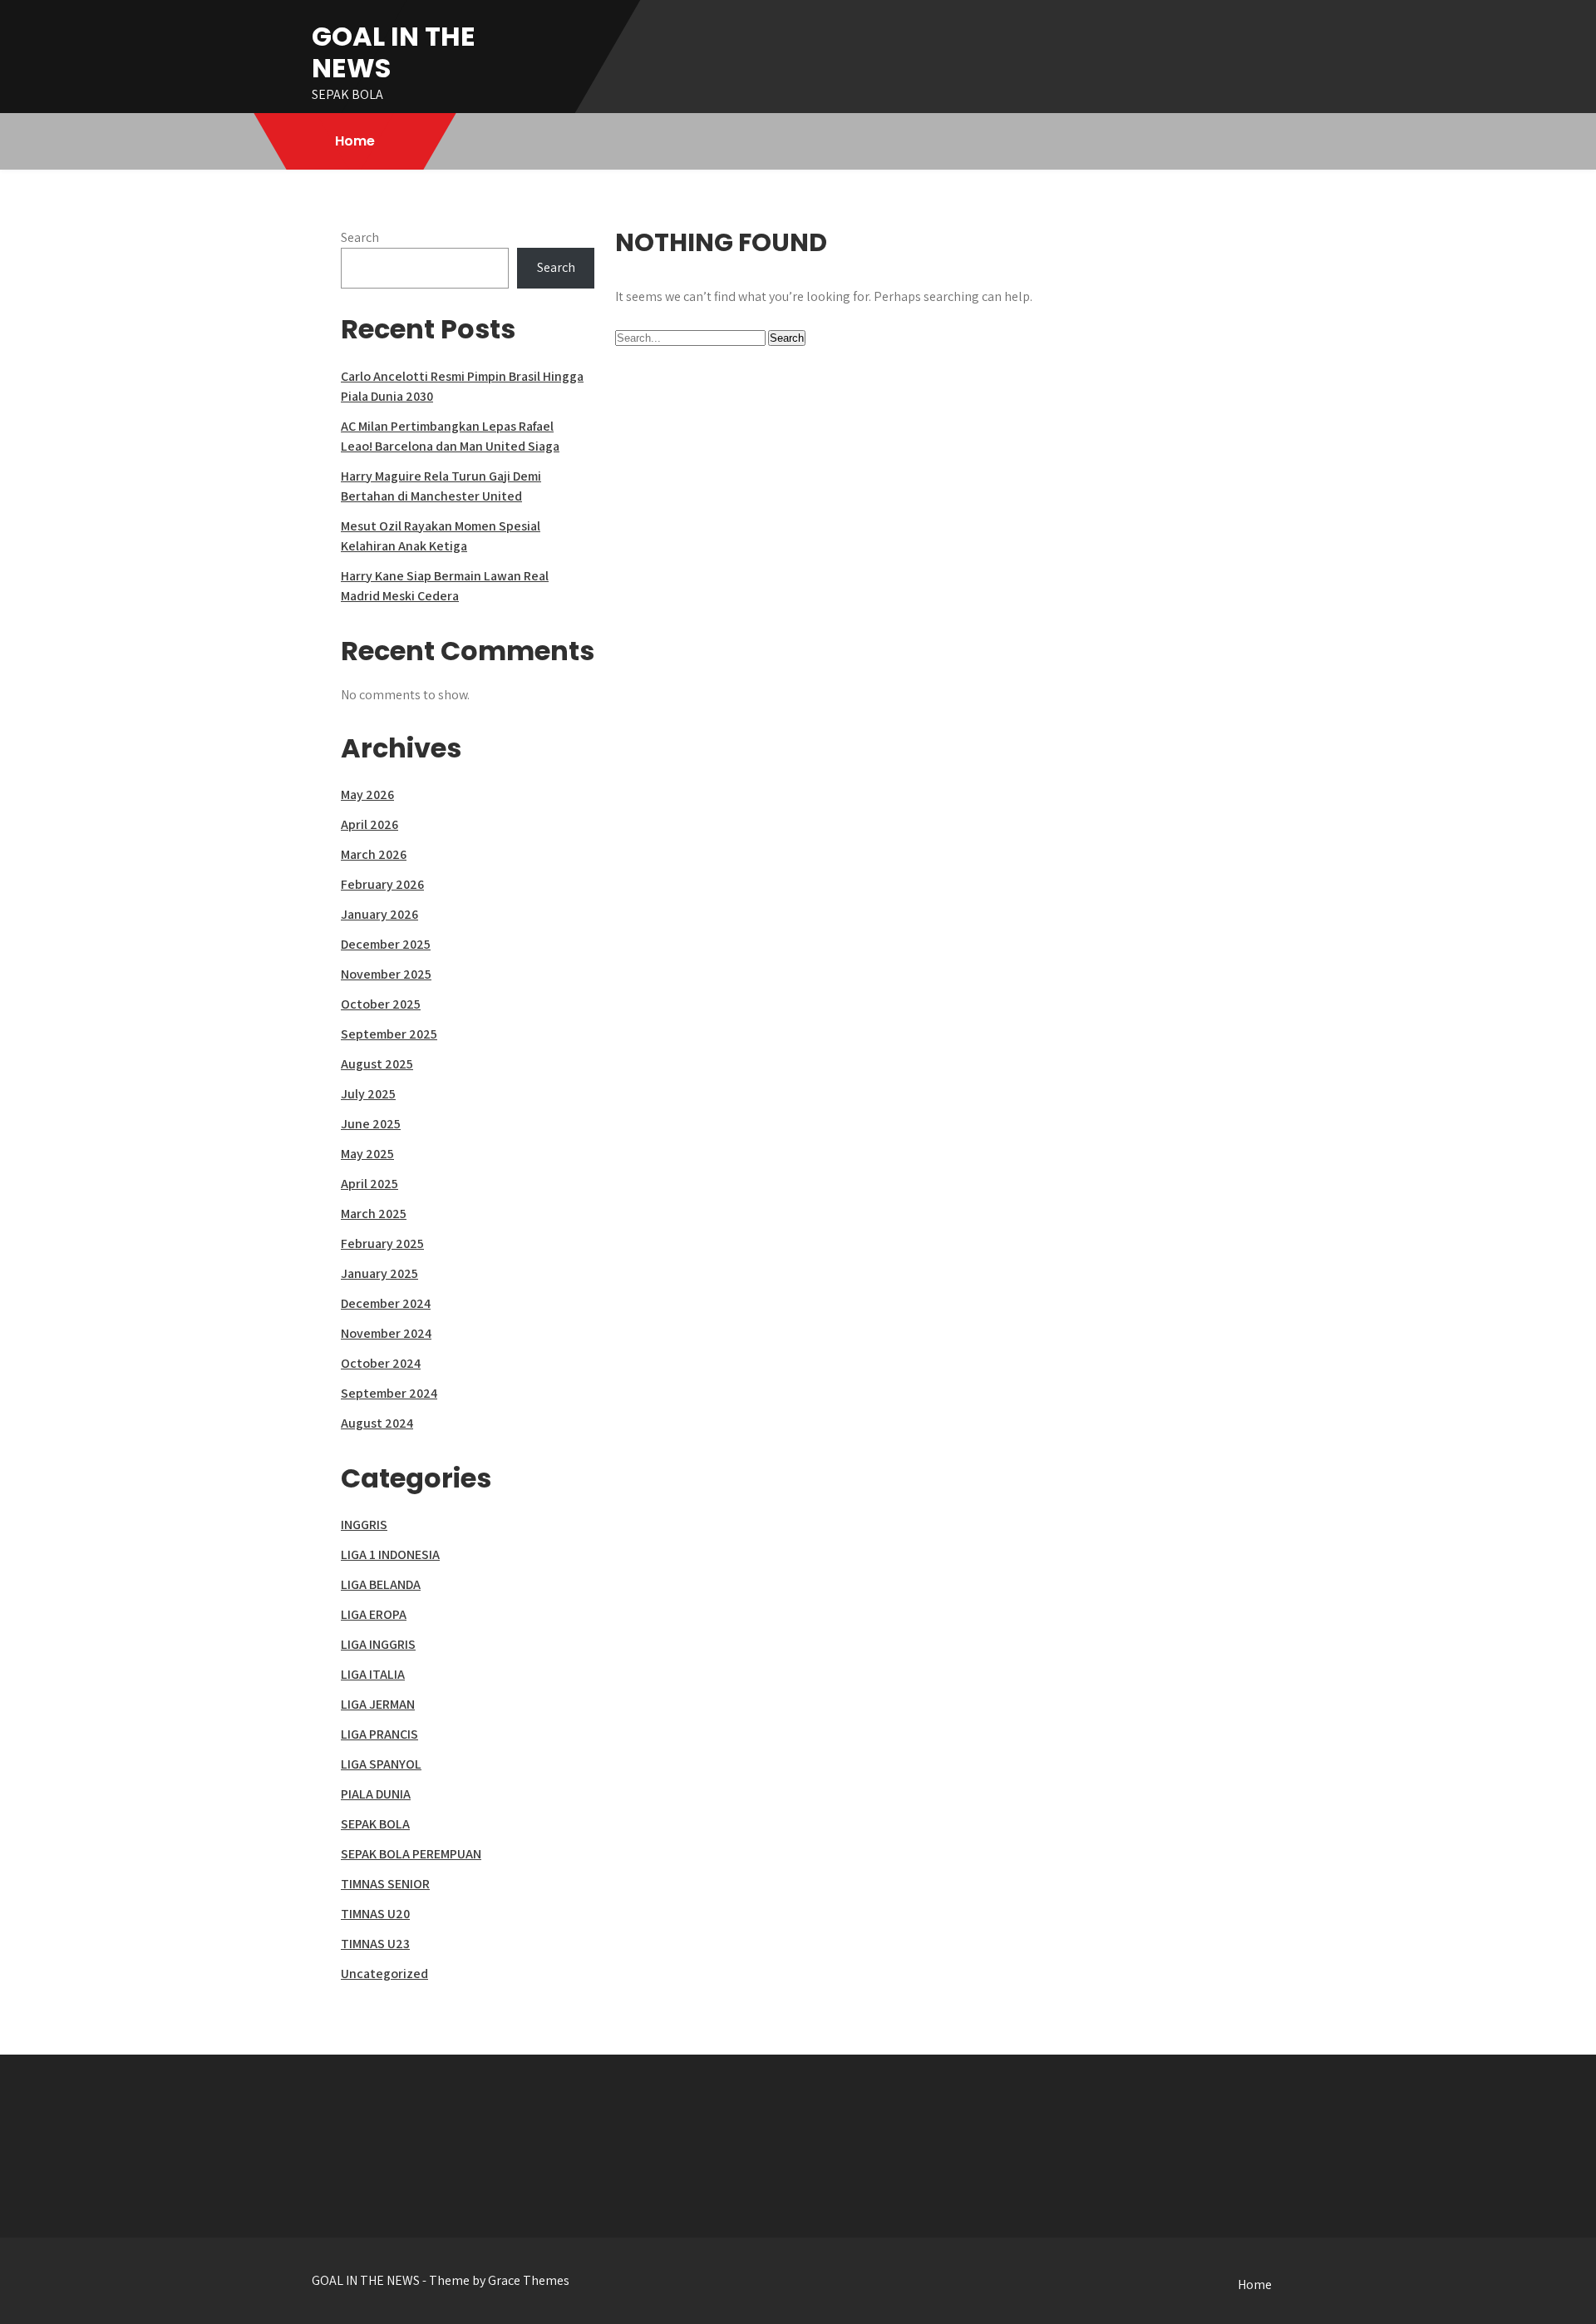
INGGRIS (364, 1525)
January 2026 (379, 914)
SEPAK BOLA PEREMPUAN (411, 1854)
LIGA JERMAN (378, 1704)
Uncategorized (384, 1974)
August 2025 (377, 1064)
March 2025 (374, 1214)
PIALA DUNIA (376, 1794)
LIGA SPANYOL (381, 1764)
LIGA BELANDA (381, 1584)
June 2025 (371, 1124)
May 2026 (367, 794)
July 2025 (368, 1094)
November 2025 (386, 974)
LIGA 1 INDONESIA (390, 1554)
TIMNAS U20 (375, 1914)
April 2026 (369, 824)
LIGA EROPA (374, 1614)
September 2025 (389, 1034)
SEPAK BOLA (375, 1824)
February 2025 (382, 1243)
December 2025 (386, 944)
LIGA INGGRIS (378, 1644)
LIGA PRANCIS (379, 1734)
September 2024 (389, 1393)
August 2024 (377, 1423)
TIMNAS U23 (375, 1944)
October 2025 (381, 1004)
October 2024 (381, 1363)
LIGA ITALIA (373, 1674)
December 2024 (386, 1303)
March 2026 (374, 854)
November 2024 (386, 1333)
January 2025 (379, 1273)
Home (355, 141)
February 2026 (382, 884)
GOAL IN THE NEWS (394, 52)
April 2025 (369, 1184)
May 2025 (367, 1154)
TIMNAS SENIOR (385, 1884)
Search (360, 237)
